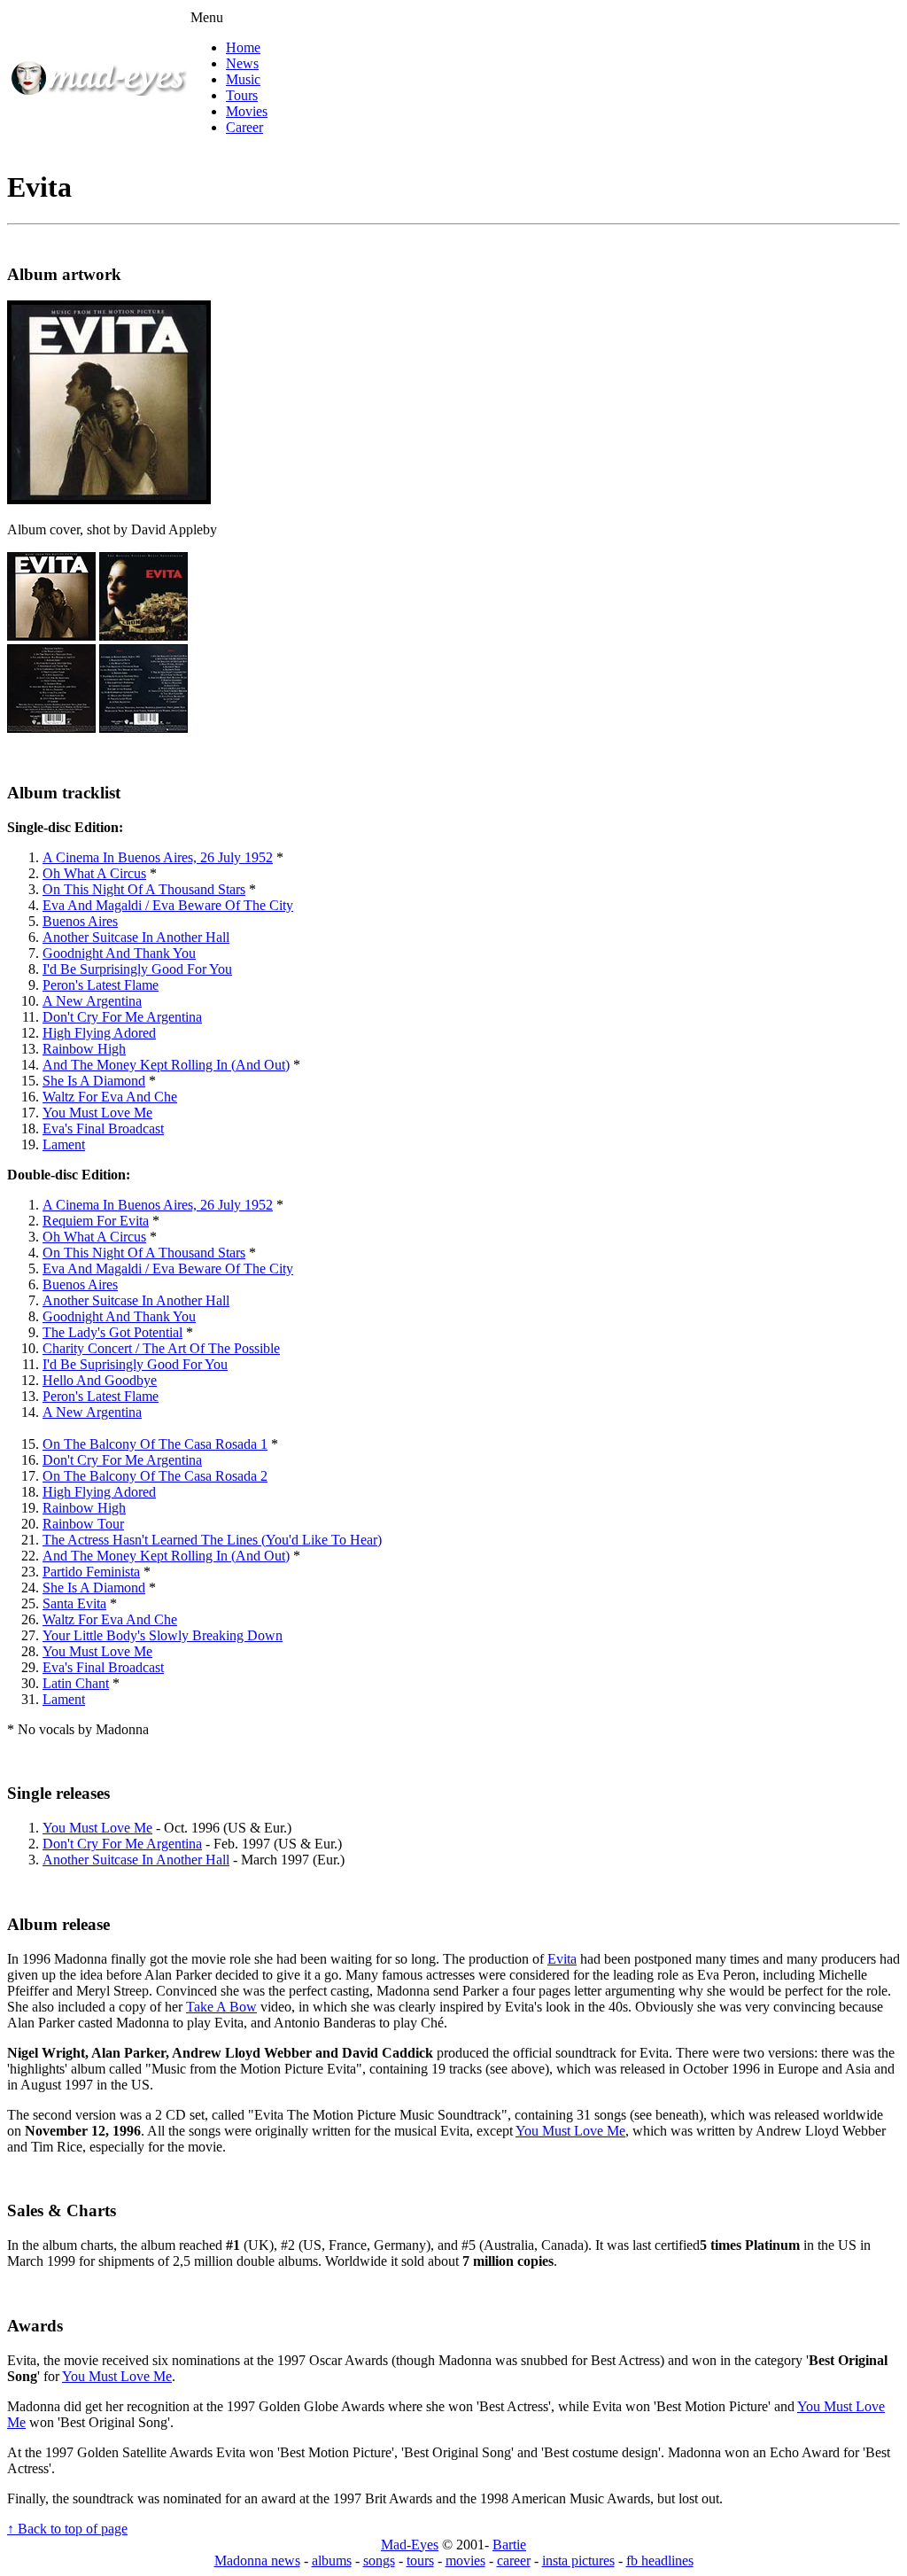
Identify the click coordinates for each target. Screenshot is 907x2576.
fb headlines (660, 2560)
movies (465, 2560)
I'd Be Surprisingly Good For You (137, 969)
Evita (562, 1959)
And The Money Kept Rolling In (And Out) (166, 1065)
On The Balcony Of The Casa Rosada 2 (155, 1476)
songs (379, 2560)
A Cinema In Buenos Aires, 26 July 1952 (158, 857)
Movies (247, 111)
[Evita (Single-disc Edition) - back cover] (51, 728)
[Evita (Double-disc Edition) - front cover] (143, 636)
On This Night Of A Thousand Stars (144, 889)
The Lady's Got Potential (112, 1332)
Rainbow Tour (83, 1524)
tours (420, 2560)
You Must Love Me (97, 1113)
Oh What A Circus (94, 873)
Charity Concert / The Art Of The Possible (161, 1348)
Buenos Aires (80, 921)
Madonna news (257, 2560)
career (514, 2560)
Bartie (509, 2545)
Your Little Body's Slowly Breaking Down (163, 1635)
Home (243, 47)
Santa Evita (74, 1603)
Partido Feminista (91, 1572)
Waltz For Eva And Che (110, 1097)
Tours (242, 95)
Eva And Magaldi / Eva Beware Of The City (168, 905)
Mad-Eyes (410, 2545)
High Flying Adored (99, 1033)
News (242, 63)
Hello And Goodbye (100, 1380)
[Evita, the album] (109, 499)
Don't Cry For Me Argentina (122, 1017)
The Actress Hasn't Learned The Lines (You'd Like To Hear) (212, 1540)
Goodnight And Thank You (119, 953)
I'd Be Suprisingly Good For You (135, 1364)
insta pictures (578, 2560)
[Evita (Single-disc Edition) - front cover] (51, 636)
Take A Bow (221, 2007)
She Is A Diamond (94, 1081)
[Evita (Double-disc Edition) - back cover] (143, 728)
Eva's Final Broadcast (103, 1128)
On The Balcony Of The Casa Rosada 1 (155, 1444)
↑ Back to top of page (67, 2529)
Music (243, 79)
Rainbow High (84, 1049)
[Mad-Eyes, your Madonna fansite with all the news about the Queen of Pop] (98, 91)
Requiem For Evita (96, 1221)
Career (244, 127)
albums (332, 2560)
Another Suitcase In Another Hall (136, 937)
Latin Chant (76, 1683)
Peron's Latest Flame (101, 985)
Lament (64, 1144)
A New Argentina (92, 1001)
